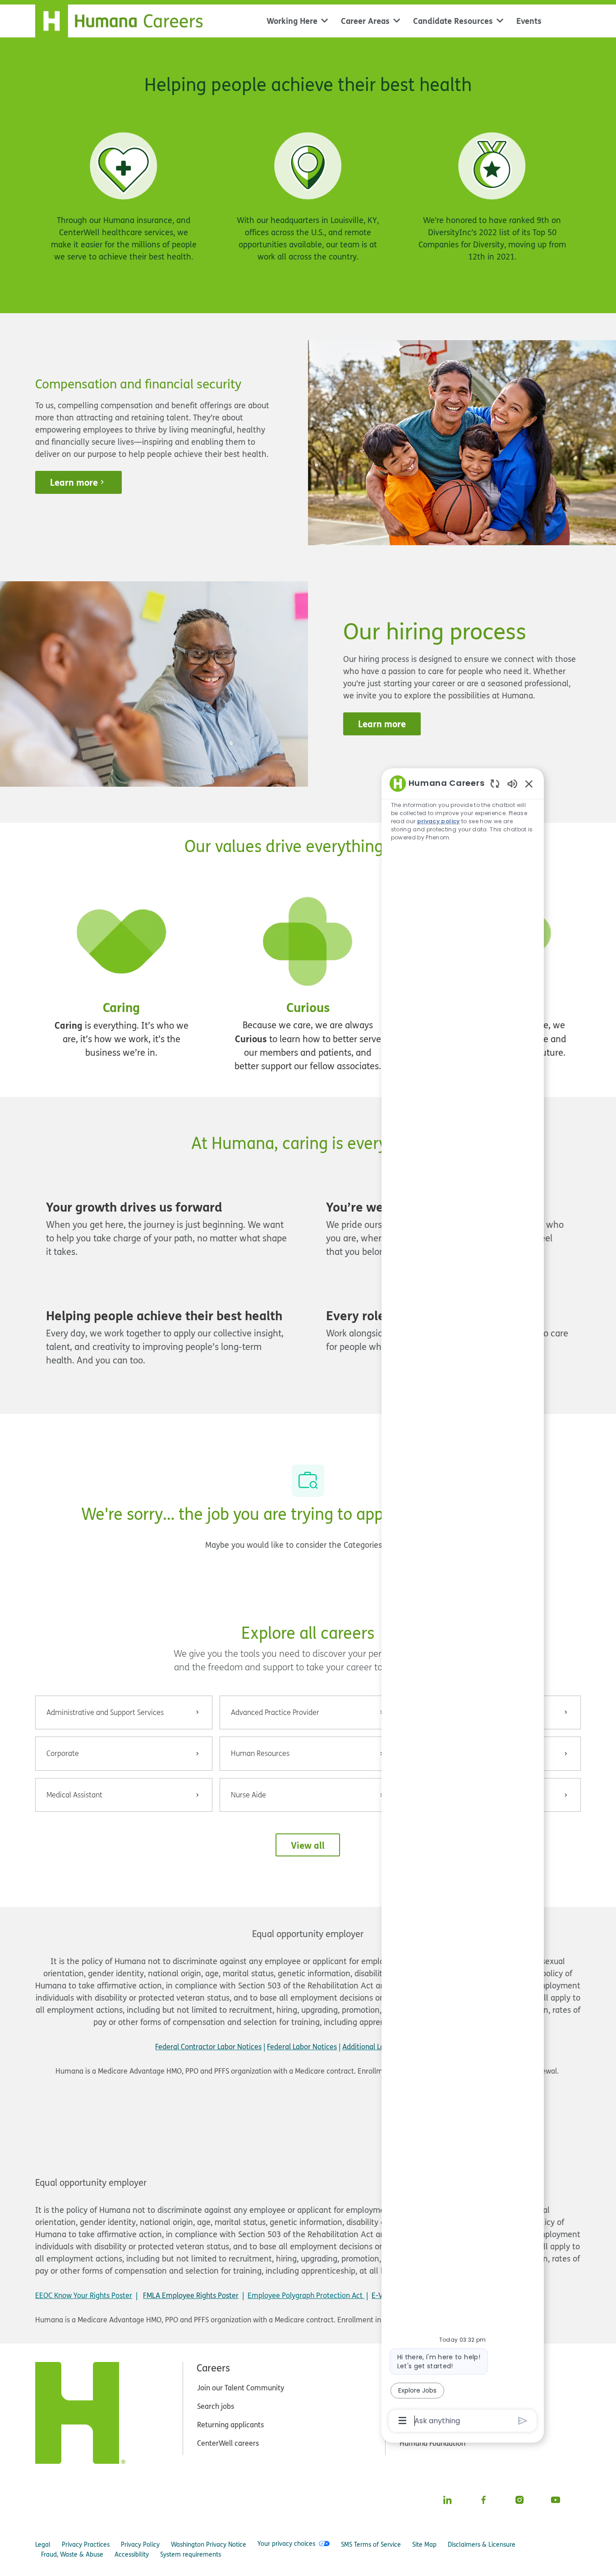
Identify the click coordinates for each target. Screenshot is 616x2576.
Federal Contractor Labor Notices (208, 2047)
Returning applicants (230, 2425)
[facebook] (483, 2500)
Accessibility (132, 2554)
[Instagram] (519, 2500)
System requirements (191, 2554)
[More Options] (402, 2421)
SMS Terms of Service (371, 2544)
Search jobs (216, 2406)
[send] (523, 2421)
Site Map (424, 2544)
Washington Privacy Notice (209, 2544)
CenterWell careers (228, 2443)
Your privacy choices (286, 2544)
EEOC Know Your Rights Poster (84, 2295)
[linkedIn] (447, 2500)
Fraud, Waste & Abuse (72, 2554)
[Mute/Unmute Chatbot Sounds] (512, 783)
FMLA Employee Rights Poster (191, 2295)
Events (529, 21)
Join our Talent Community (241, 2388)
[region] (463, 1601)
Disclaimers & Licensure (482, 2544)
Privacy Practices (86, 2544)
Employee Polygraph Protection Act (306, 2295)
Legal (43, 2544)
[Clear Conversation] (495, 783)
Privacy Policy (140, 2544)
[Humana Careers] (124, 19)
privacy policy (439, 821)
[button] (308, 1845)
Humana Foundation (432, 2443)
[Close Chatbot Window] (529, 784)
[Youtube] (556, 2500)
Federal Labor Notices (302, 2047)
